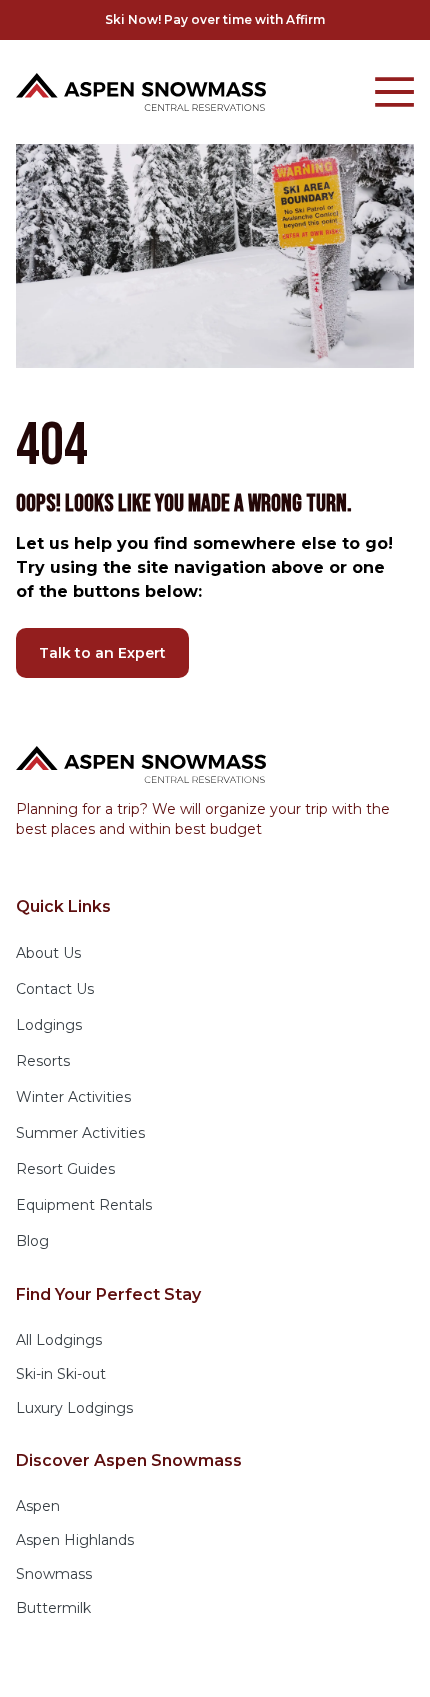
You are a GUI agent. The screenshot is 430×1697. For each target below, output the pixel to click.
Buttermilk (53, 1608)
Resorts (43, 1061)
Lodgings (49, 1025)
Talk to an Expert (102, 653)
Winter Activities (73, 1097)
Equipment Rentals (84, 1205)
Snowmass (54, 1574)
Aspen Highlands (75, 1540)
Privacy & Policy (149, 1667)
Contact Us (55, 989)
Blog (32, 1241)
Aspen (38, 1506)
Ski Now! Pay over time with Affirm (215, 19)
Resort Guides (65, 1169)
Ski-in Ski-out (61, 1374)
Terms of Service (279, 1667)
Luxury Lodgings (74, 1408)
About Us (48, 953)
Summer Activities (80, 1133)
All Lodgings (59, 1340)
